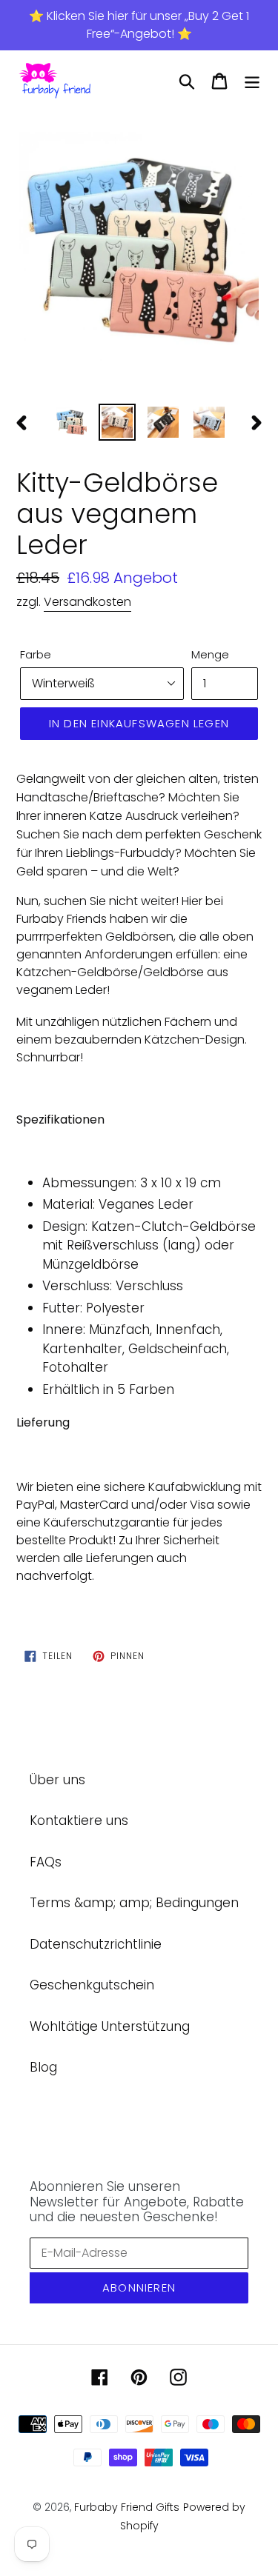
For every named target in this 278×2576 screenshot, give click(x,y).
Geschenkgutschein (92, 1985)
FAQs (46, 1862)
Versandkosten (87, 602)
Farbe (36, 654)
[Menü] (252, 81)
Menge (210, 654)
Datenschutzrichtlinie (96, 1944)
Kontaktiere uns (79, 1821)
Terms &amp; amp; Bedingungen (134, 1903)
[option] (139, 250)
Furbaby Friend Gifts (127, 2507)
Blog (43, 2067)
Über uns (57, 1780)
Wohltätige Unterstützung (110, 2026)
